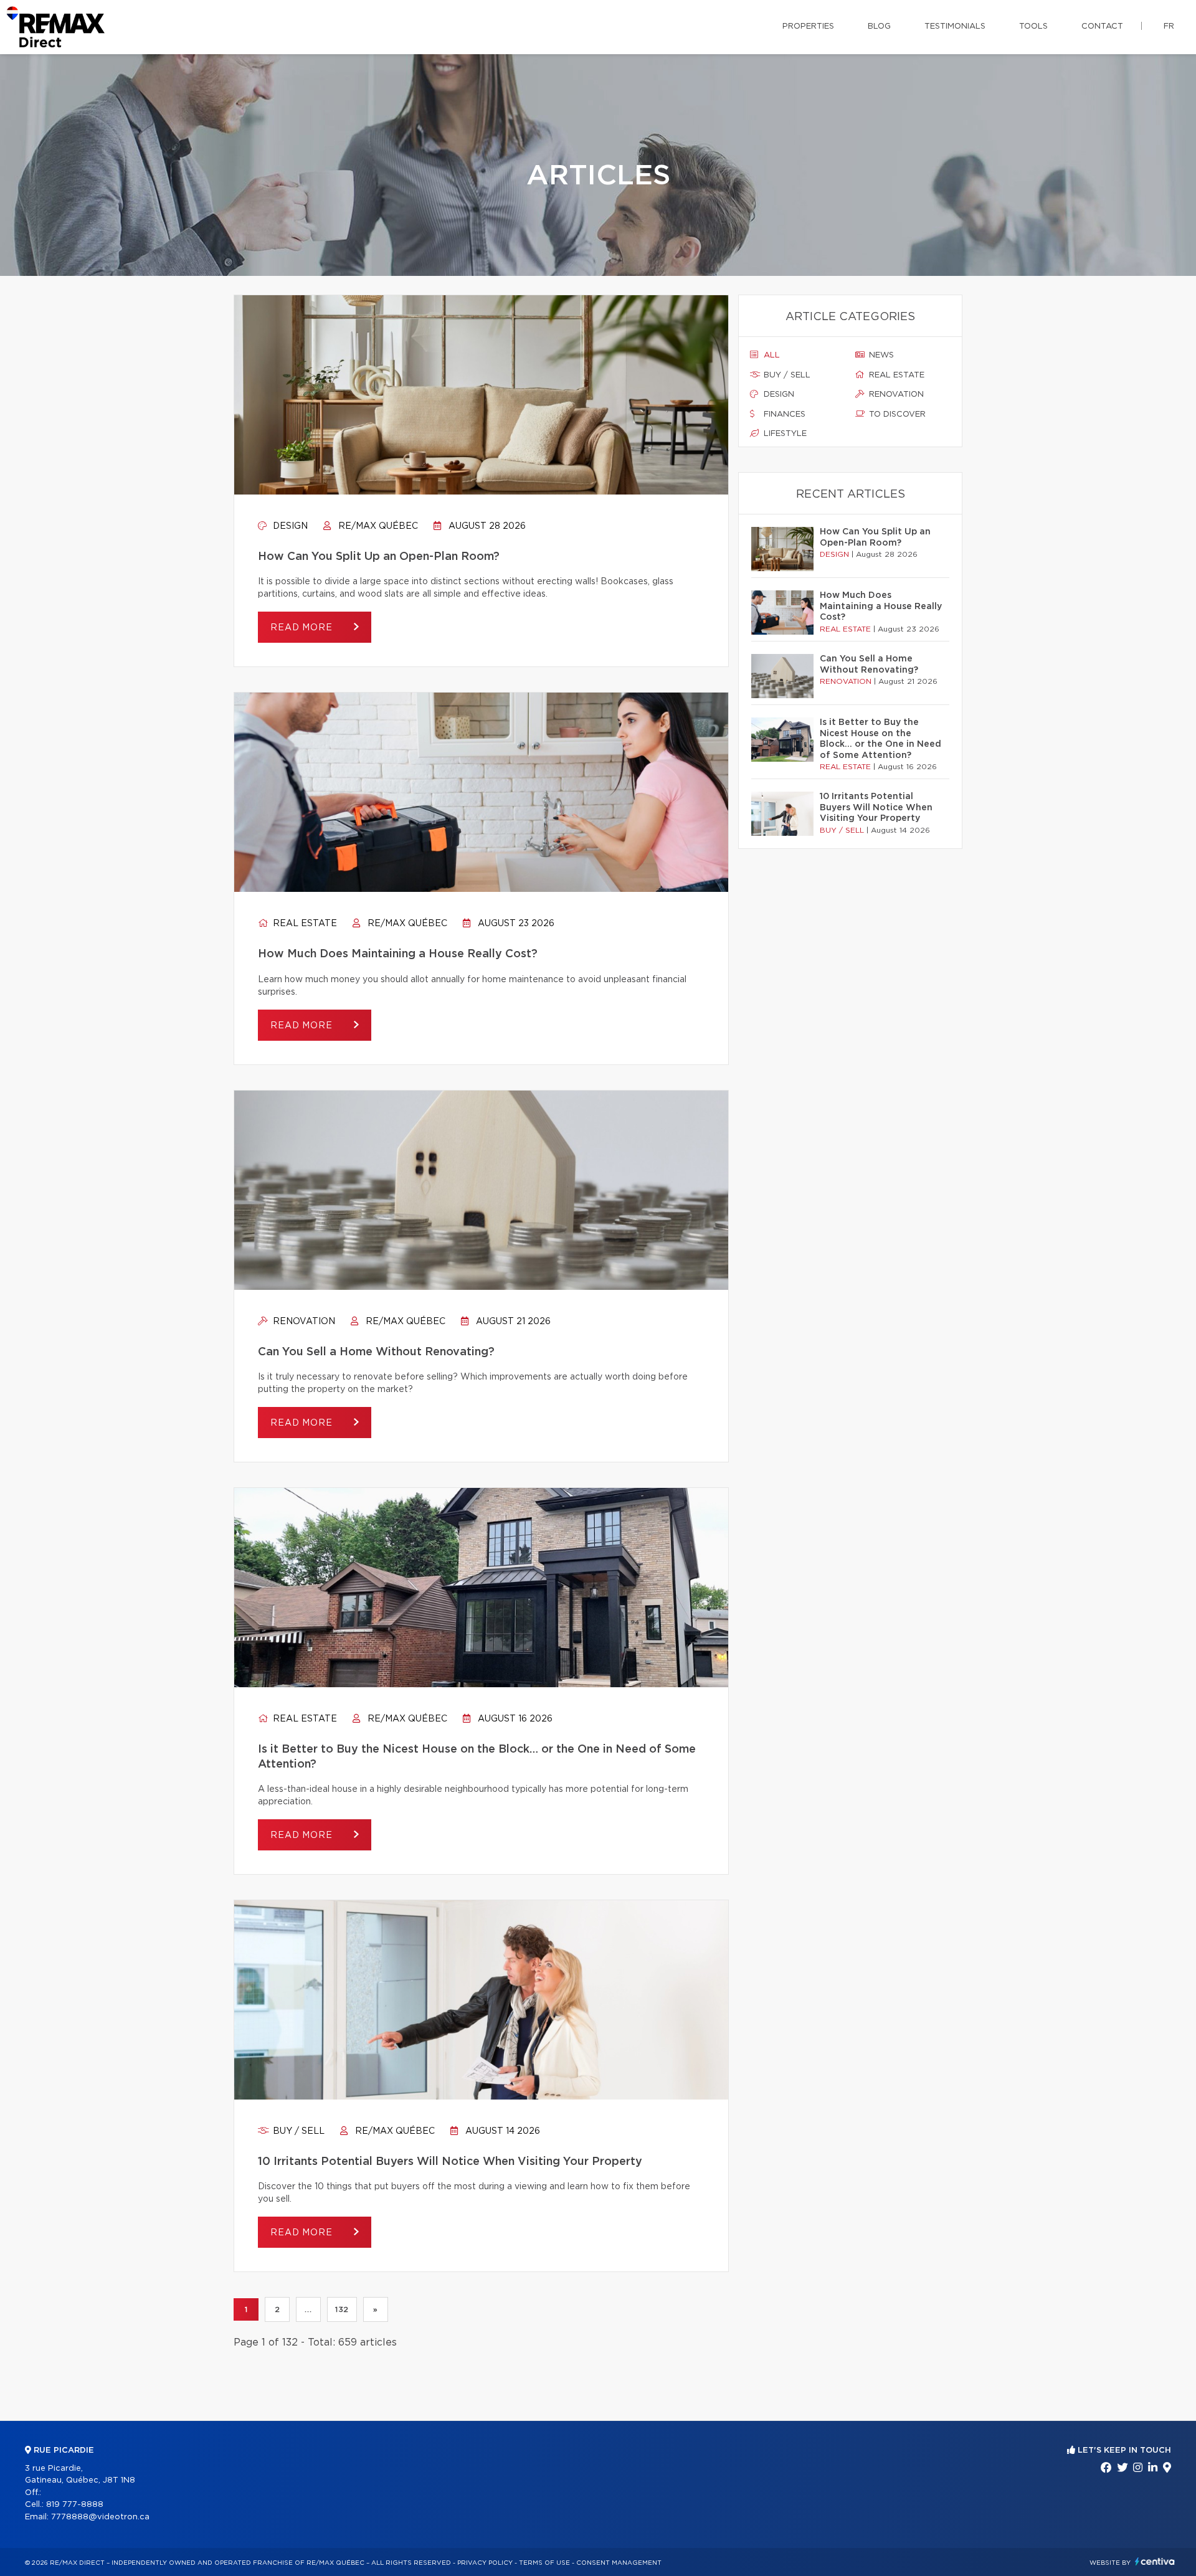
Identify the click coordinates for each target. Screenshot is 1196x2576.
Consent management (619, 2563)
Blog (879, 26)
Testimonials (955, 26)
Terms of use (544, 2563)
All (771, 355)
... (308, 2309)
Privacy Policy (485, 2563)
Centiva (1155, 2561)
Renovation (303, 1322)
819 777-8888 (75, 2505)
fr (1169, 26)
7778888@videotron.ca (100, 2517)
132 (342, 2309)
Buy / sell (297, 2131)
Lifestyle (784, 434)
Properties (808, 26)
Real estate (304, 924)
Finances (783, 414)
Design (289, 526)
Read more (303, 628)
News (880, 355)
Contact (1102, 26)
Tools (1033, 26)
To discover (896, 414)
